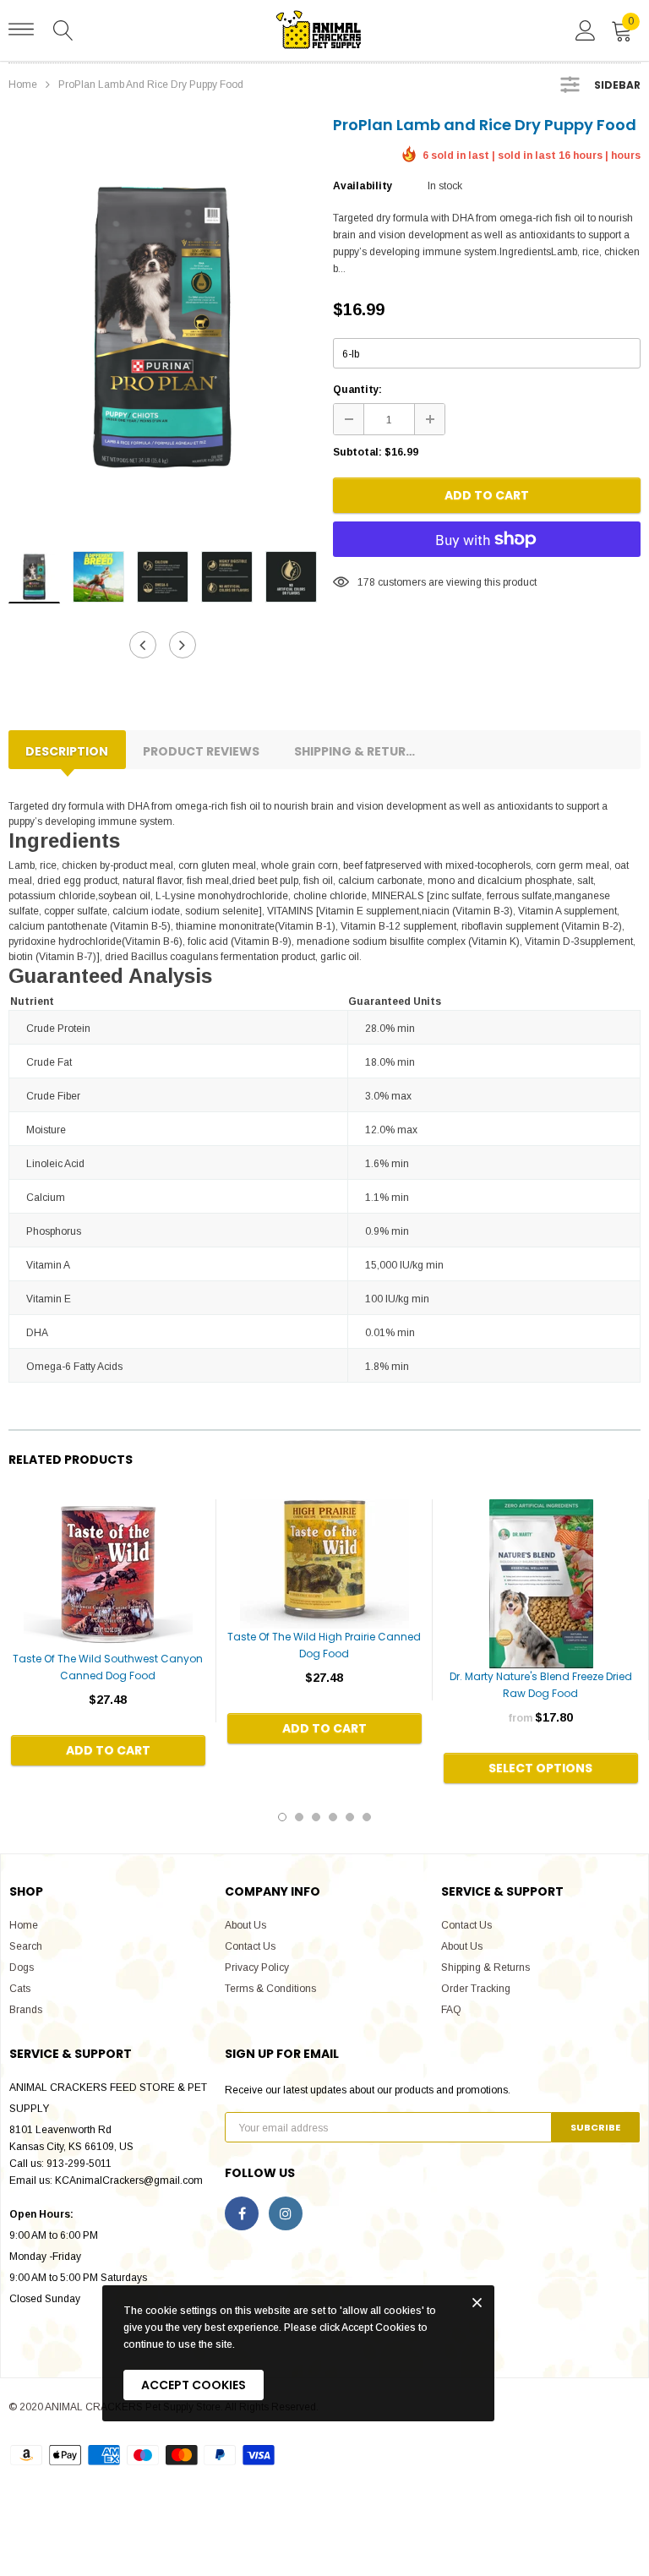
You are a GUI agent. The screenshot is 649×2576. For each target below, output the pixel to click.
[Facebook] (242, 2213)
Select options (540, 1768)
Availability (363, 186)
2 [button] (299, 1817)
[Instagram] (286, 2213)
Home (23, 85)
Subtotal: (357, 452)
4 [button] (333, 1817)
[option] (162, 326)
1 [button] (282, 1817)
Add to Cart (487, 495)
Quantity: (357, 390)
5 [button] (350, 1817)
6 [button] (367, 1817)
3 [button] (316, 1817)
